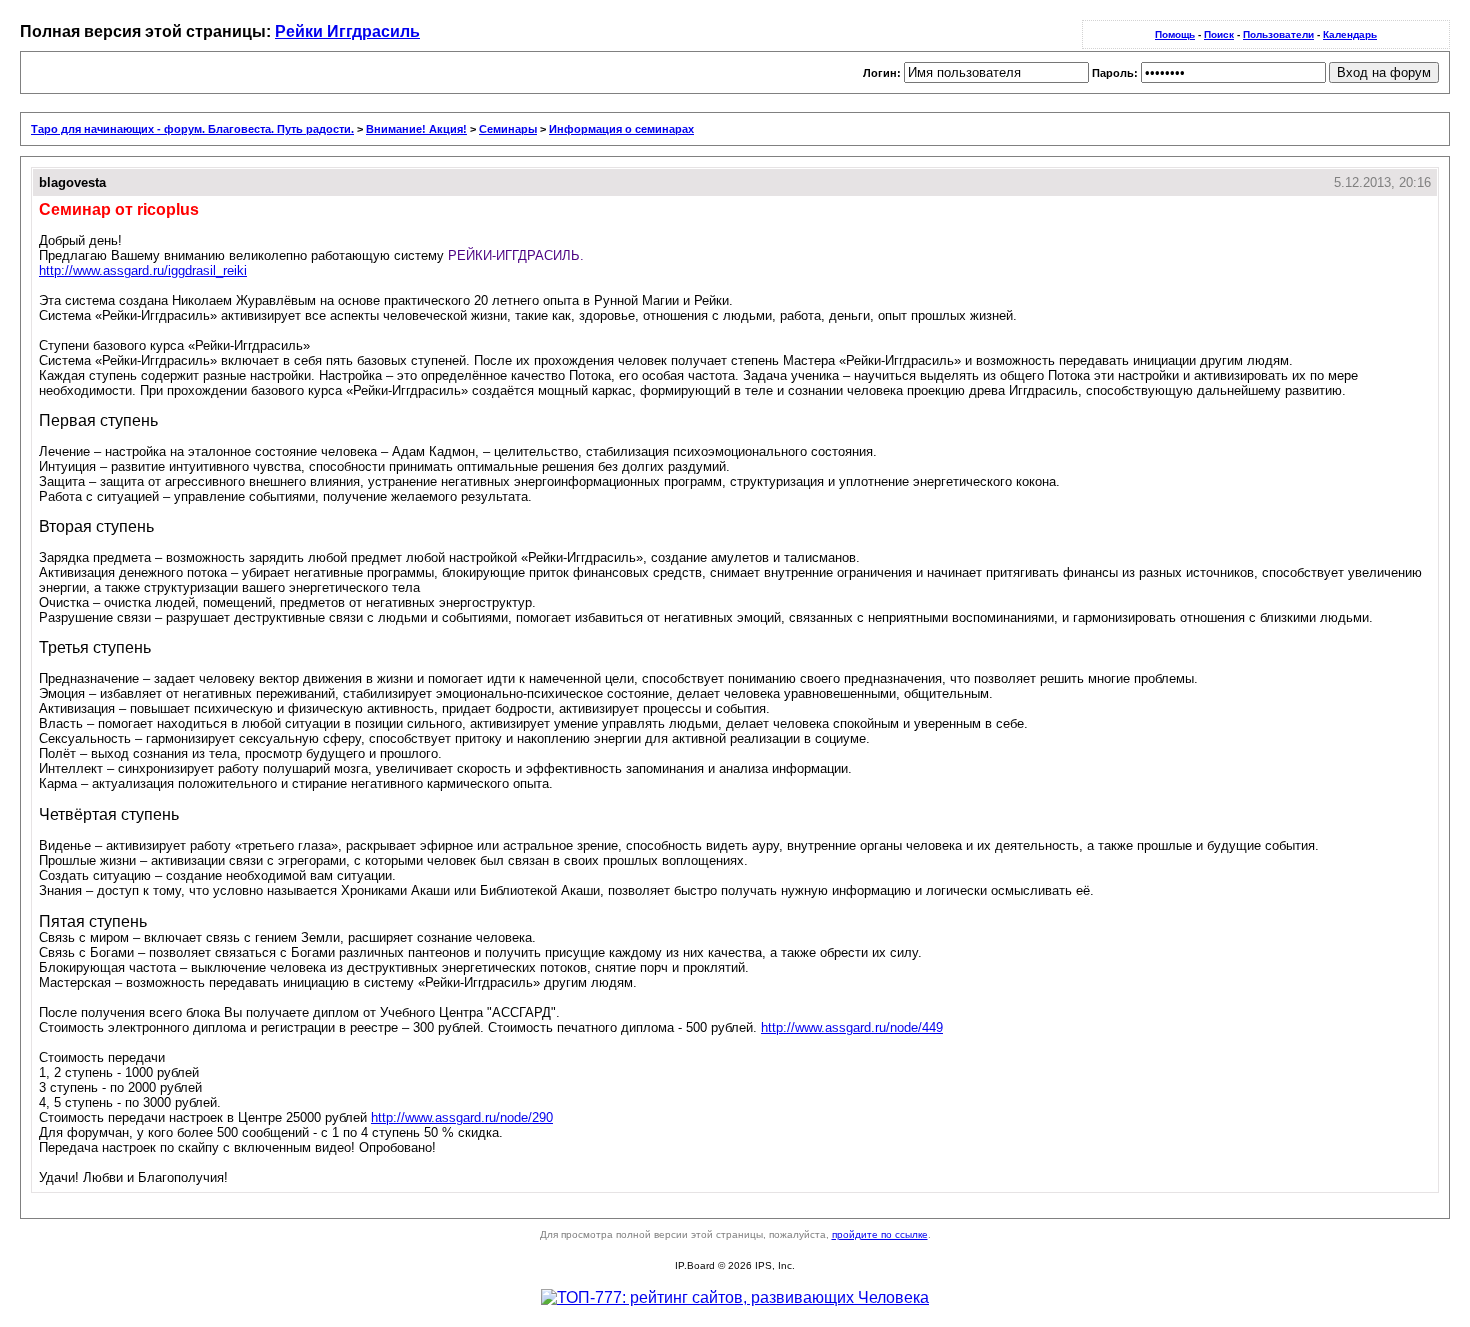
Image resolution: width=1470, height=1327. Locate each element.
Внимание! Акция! (416, 129)
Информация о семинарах (621, 129)
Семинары (508, 129)
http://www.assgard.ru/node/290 (462, 1117)
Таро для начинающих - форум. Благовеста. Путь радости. (192, 129)
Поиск (1219, 34)
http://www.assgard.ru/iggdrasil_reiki (143, 270)
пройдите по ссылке (880, 1234)
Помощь (1175, 34)
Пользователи (1278, 34)
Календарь (1350, 34)
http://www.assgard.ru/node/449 (852, 1027)
